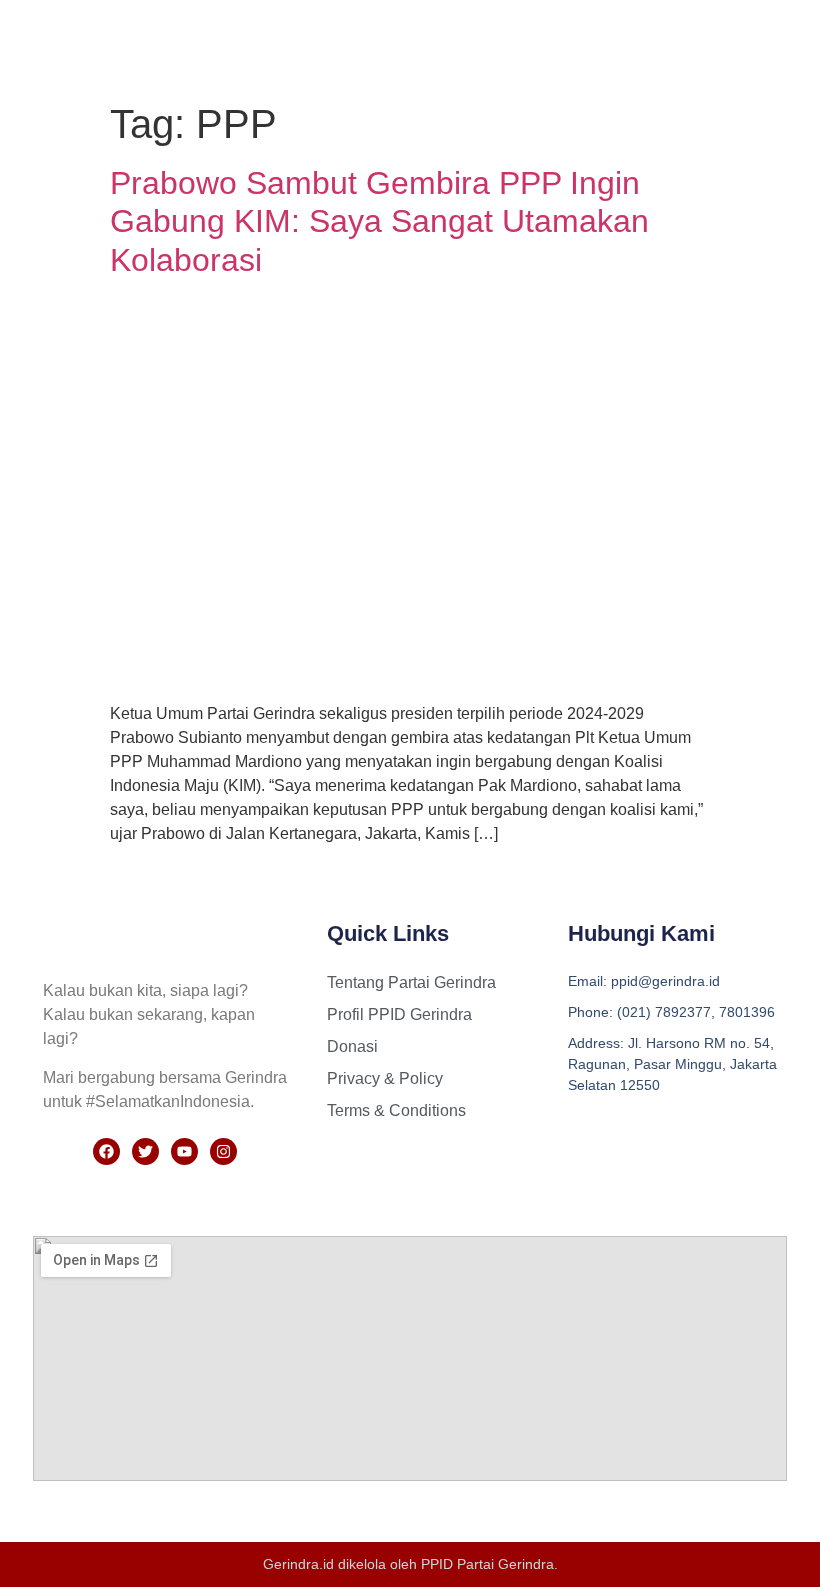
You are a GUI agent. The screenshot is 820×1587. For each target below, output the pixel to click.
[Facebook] (106, 1151)
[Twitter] (145, 1151)
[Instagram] (223, 1151)
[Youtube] (184, 1151)
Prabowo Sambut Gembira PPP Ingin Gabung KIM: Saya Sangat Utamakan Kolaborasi (379, 221)
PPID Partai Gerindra (487, 1564)
